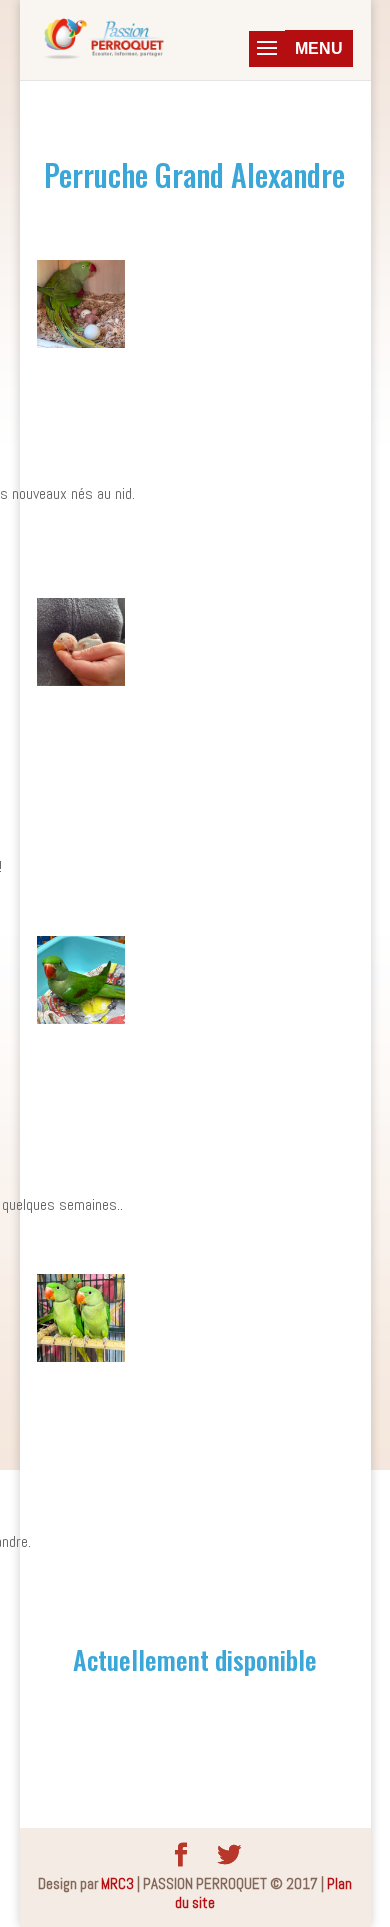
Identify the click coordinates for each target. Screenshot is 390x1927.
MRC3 (117, 1883)
